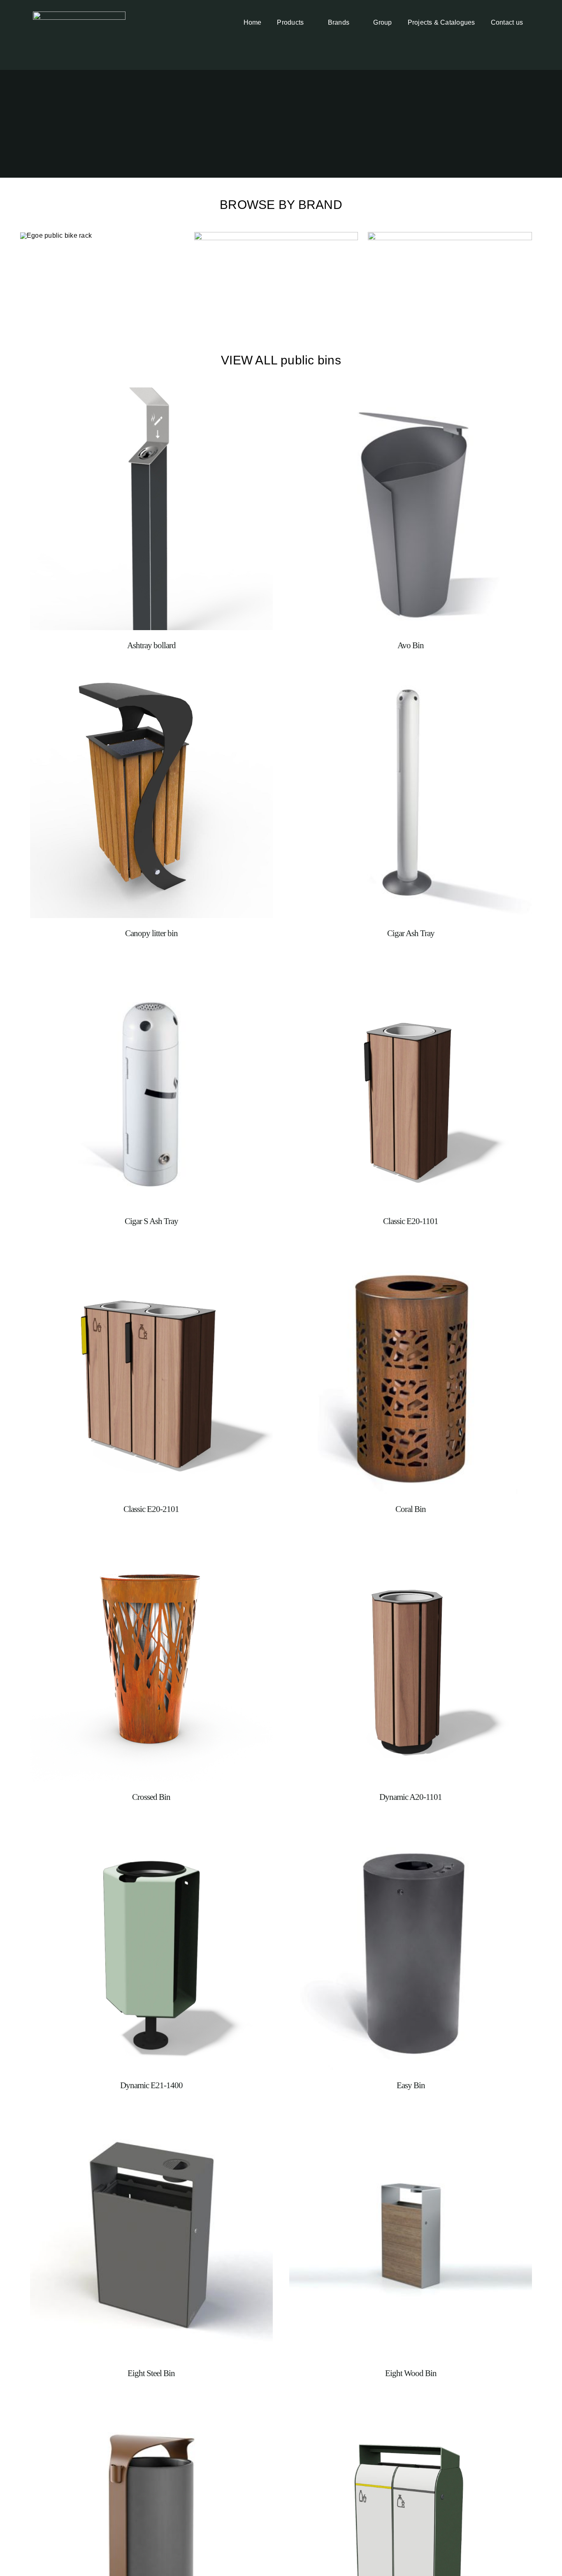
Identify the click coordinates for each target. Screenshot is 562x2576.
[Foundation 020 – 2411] (411, 2409)
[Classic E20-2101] (151, 1257)
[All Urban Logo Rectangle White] (79, 15)
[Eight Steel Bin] (151, 2121)
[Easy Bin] (411, 1833)
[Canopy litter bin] (151, 681)
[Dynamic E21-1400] (151, 1833)
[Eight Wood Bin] (411, 2121)
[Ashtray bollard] (151, 393)
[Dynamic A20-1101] (411, 1545)
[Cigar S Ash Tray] (151, 969)
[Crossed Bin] (151, 1545)
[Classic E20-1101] (411, 969)
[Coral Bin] (411, 1257)
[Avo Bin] (411, 393)
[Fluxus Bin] (151, 2409)
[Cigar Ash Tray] (411, 681)
